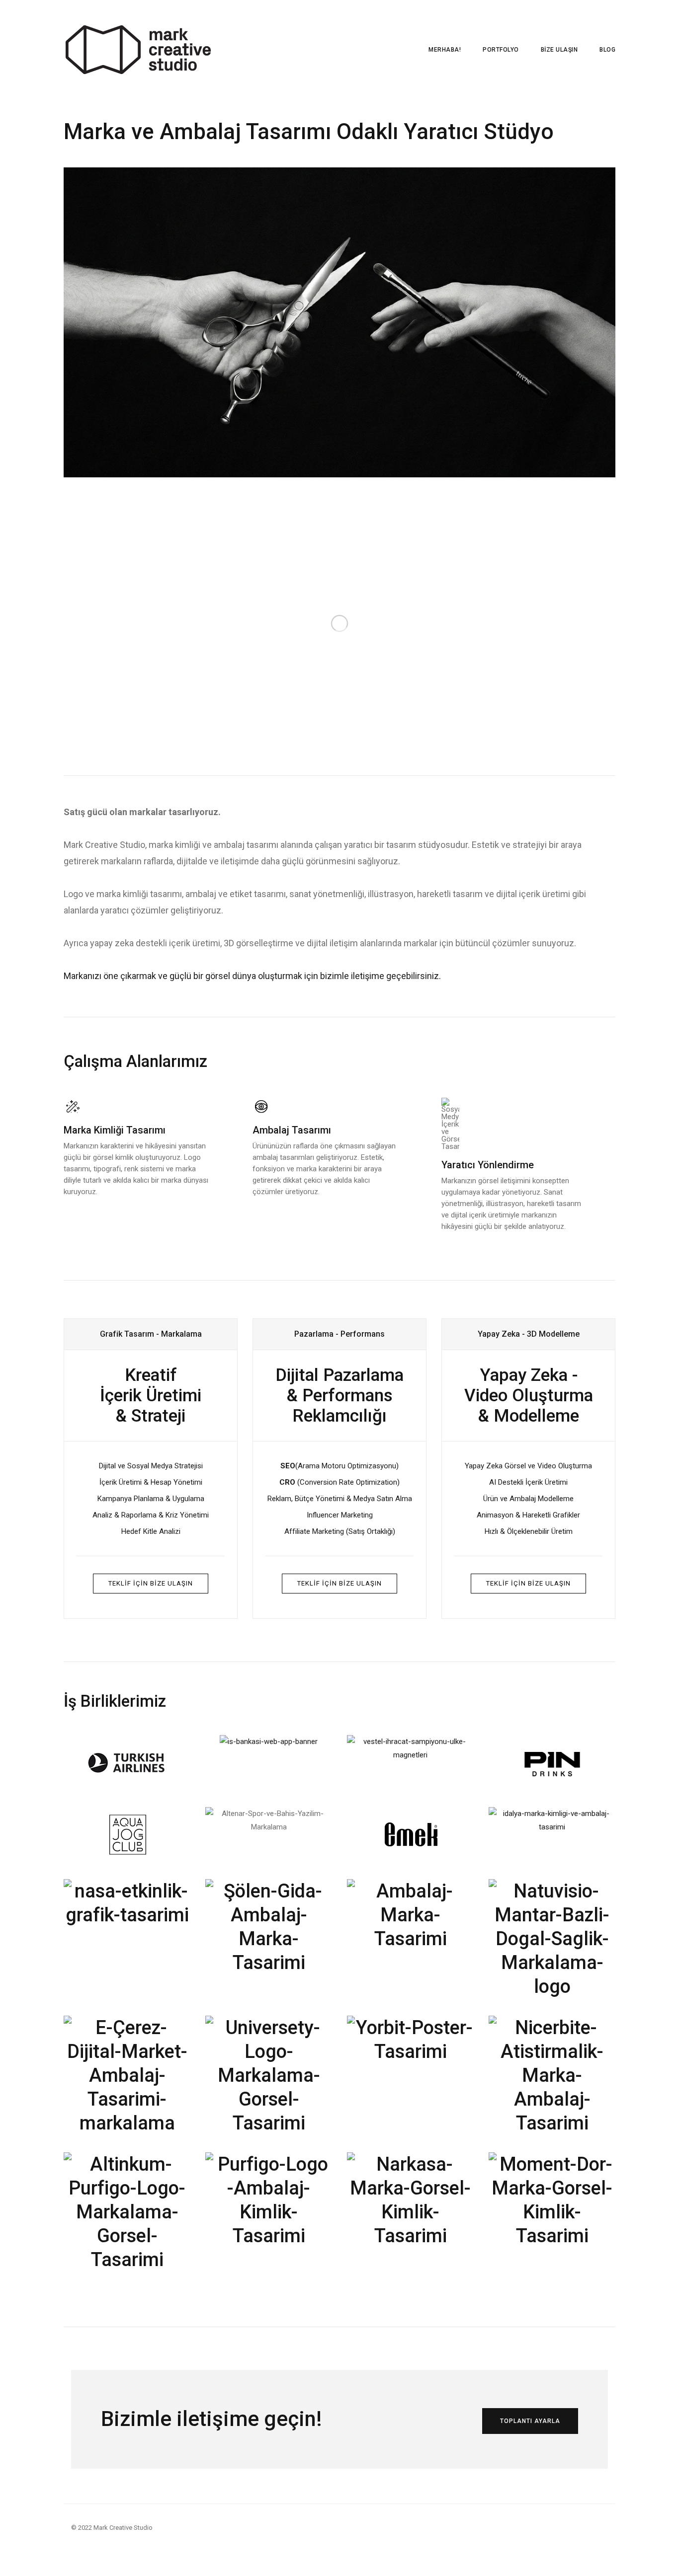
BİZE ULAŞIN (559, 50)
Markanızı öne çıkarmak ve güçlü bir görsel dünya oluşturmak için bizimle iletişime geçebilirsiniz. (252, 976)
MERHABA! (445, 50)
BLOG (607, 50)
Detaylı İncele (577, 460)
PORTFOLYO (501, 50)
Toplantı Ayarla (530, 2421)
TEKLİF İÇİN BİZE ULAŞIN (151, 1583)
